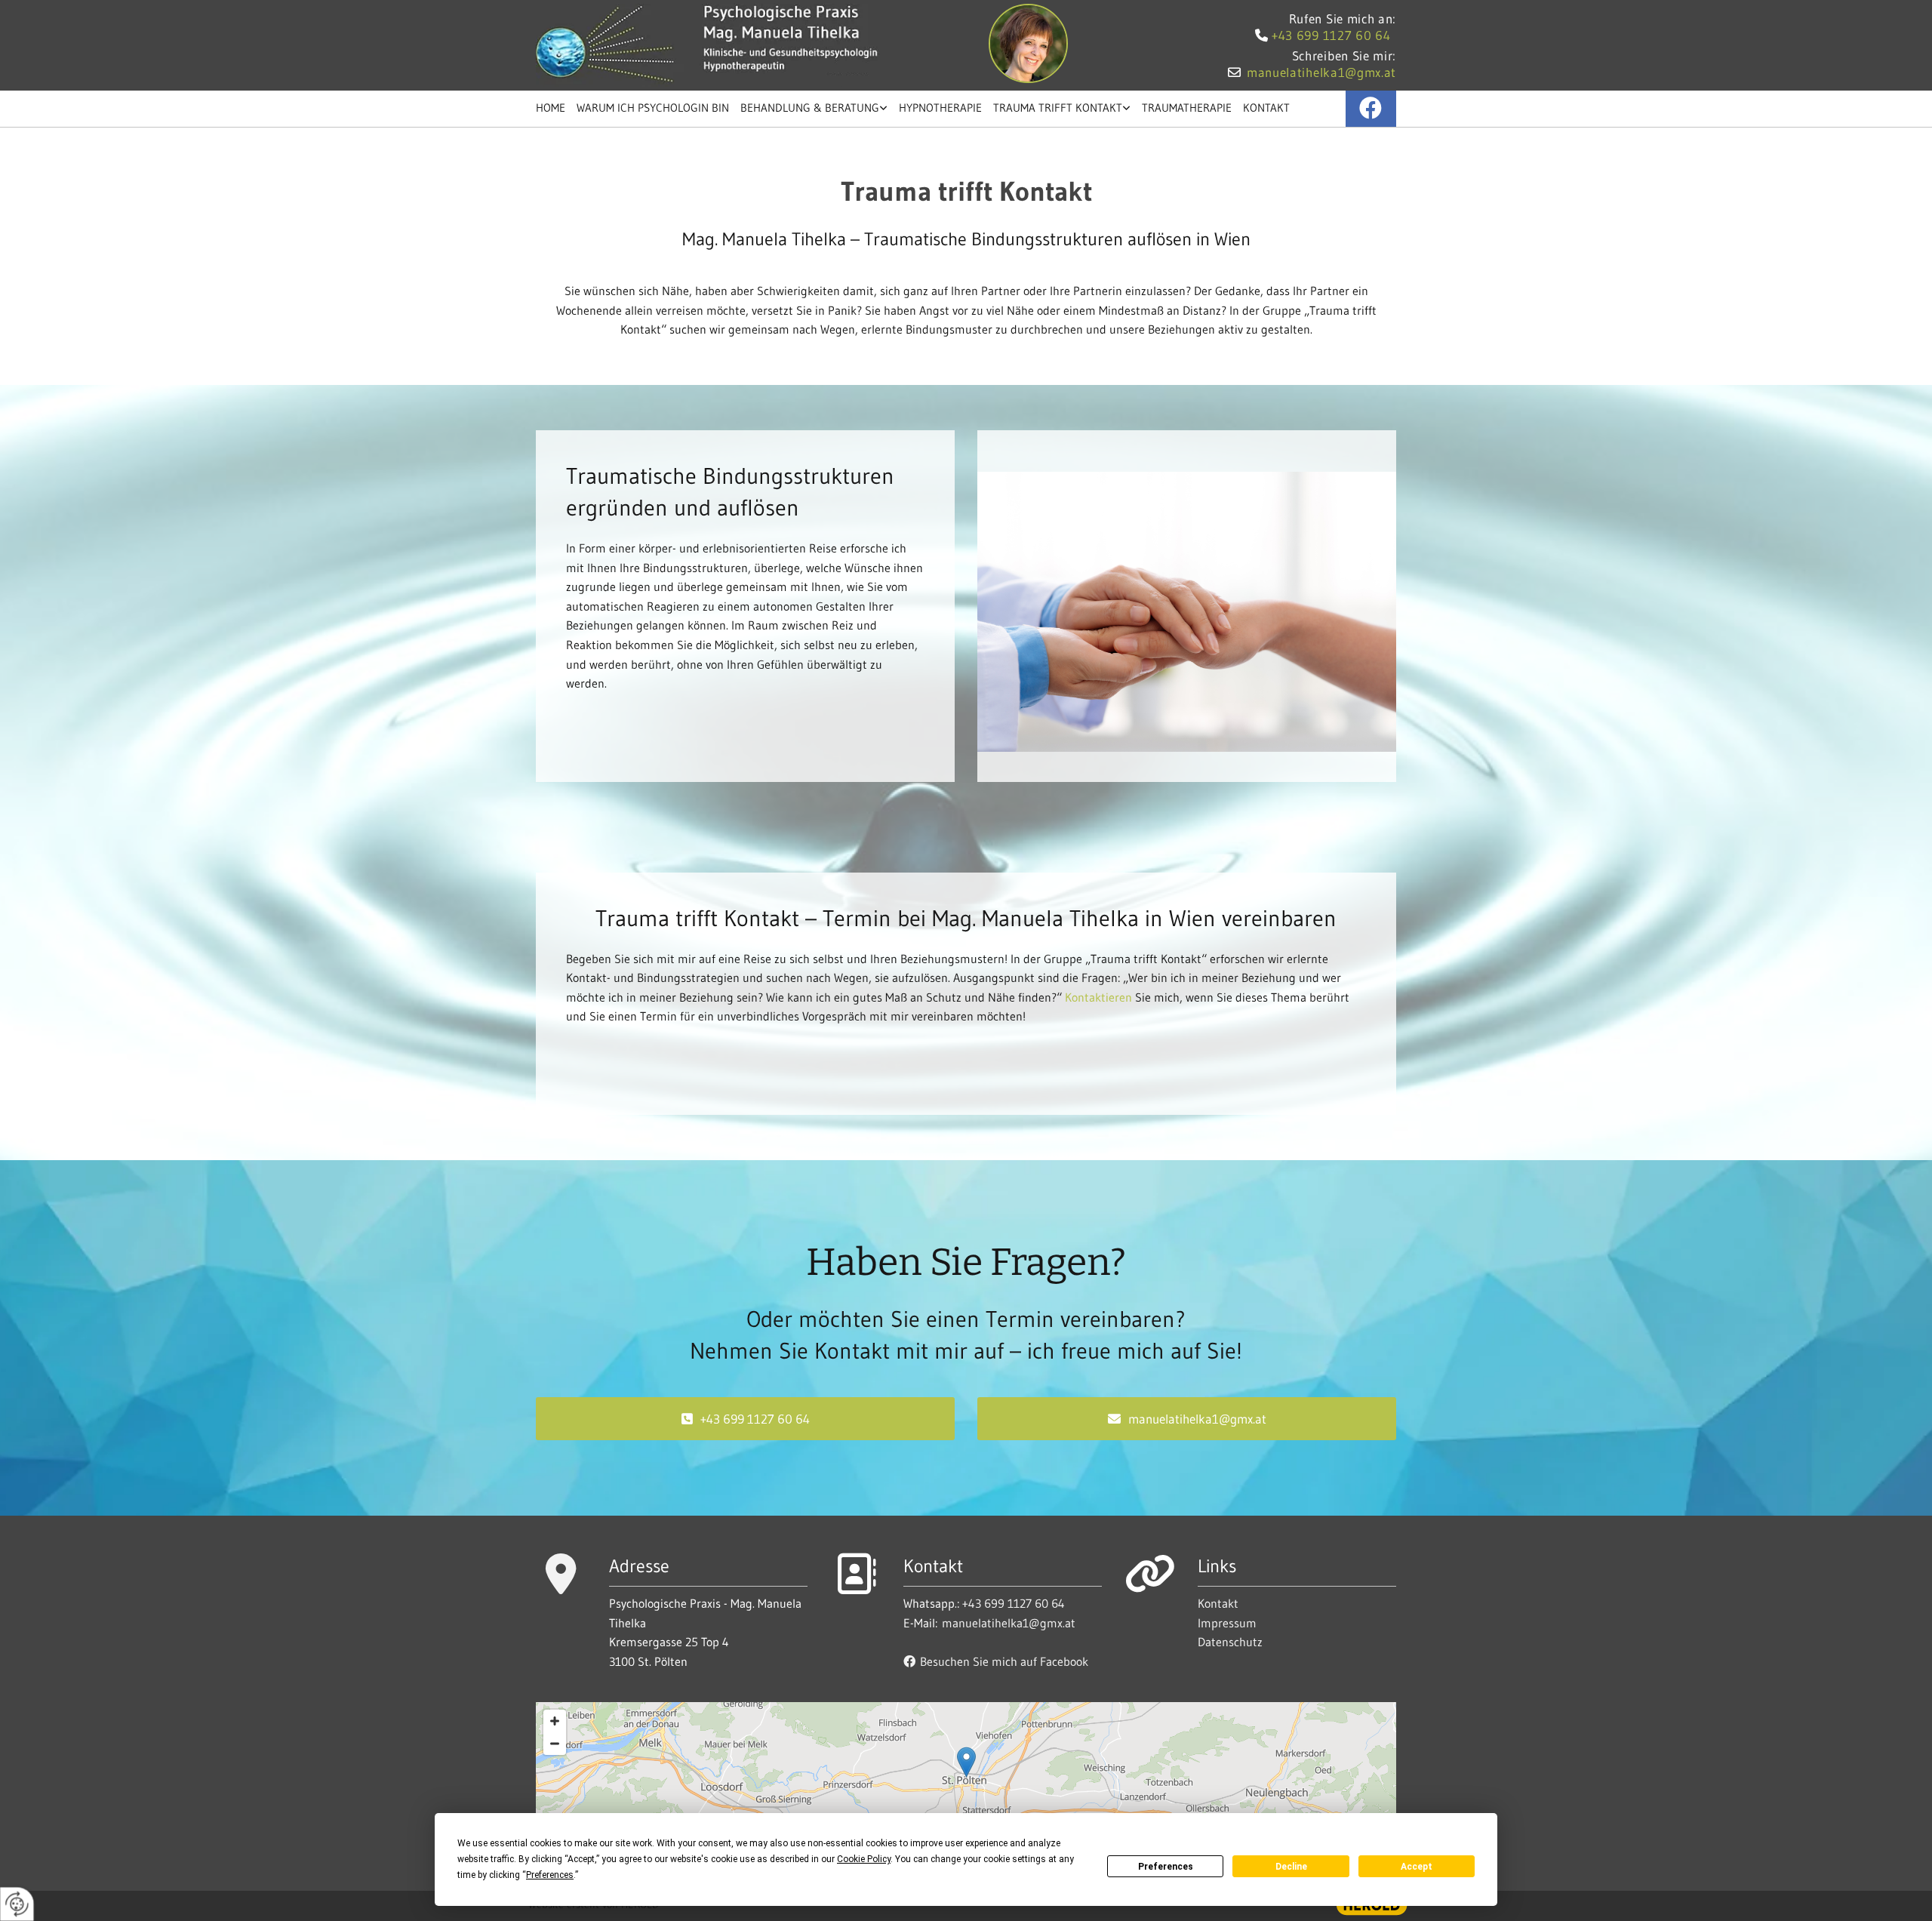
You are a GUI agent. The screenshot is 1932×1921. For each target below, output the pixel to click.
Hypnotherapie (940, 108)
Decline (1291, 1867)
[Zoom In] (555, 1721)
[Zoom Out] (555, 1744)
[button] (745, 1419)
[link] (820, 109)
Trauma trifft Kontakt (1058, 108)
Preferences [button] (550, 1875)
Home (551, 108)
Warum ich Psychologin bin (653, 108)
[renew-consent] (17, 1904)
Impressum (1227, 1623)
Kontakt (1266, 108)
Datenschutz (1230, 1642)
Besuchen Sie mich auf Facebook (996, 1661)
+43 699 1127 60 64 (1331, 35)
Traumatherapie (1187, 108)
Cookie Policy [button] (864, 1859)
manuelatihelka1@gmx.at (1321, 72)
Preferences (1166, 1867)
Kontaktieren (1098, 997)
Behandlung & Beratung (810, 108)
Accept (1417, 1867)
